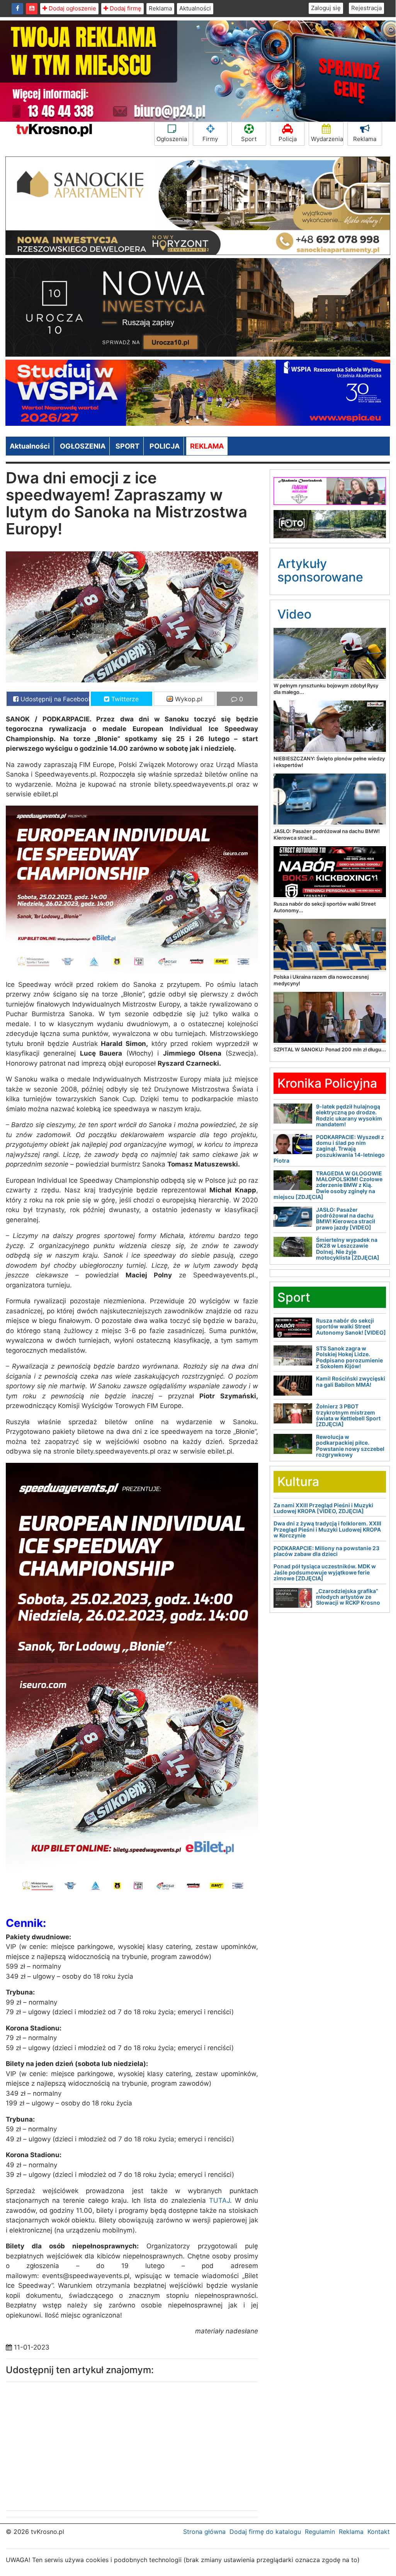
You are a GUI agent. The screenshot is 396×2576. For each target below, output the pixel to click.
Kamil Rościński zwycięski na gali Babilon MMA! (351, 1381)
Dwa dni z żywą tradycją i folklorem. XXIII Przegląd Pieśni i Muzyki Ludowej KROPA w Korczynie (327, 1529)
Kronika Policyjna (327, 1083)
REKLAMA (207, 446)
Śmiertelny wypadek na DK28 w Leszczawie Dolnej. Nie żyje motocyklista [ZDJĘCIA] (348, 1249)
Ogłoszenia (172, 139)
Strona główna (204, 2532)
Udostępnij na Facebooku (54, 699)
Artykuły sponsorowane (320, 570)
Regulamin (320, 2532)
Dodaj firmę (125, 8)
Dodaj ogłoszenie (72, 8)
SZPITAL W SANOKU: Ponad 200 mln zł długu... (330, 1049)
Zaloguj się (326, 8)
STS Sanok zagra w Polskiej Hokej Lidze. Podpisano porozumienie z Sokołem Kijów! (349, 1357)
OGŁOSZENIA (83, 446)
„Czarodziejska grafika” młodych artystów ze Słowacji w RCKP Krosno (348, 1597)
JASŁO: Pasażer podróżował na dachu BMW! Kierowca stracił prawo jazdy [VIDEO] (346, 1218)
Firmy (210, 139)
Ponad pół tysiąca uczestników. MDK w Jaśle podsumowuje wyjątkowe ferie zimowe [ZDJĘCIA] (325, 1572)
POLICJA (165, 446)
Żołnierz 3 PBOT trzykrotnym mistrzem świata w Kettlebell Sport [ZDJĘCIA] (348, 1415)
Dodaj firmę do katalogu (265, 2532)
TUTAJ (219, 2200)
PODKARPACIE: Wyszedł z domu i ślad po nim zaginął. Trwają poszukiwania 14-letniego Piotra (329, 1149)
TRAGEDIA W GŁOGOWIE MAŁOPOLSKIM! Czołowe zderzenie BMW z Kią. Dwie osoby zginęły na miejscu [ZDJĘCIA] (328, 1185)
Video (294, 614)
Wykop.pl (188, 699)
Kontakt (379, 2532)
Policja (288, 139)
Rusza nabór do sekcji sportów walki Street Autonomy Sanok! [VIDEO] (351, 1326)
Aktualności (195, 8)
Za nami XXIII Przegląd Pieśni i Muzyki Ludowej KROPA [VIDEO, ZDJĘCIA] (323, 1508)
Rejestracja (366, 8)
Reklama (160, 8)
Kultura (298, 1482)
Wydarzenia (327, 139)
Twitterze (124, 699)
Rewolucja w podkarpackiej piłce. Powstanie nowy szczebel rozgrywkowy (350, 1446)
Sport (249, 139)
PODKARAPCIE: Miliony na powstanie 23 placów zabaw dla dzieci (326, 1551)
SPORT (127, 446)
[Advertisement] (66, 2444)
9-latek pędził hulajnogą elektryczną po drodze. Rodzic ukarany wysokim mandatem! (349, 1115)
